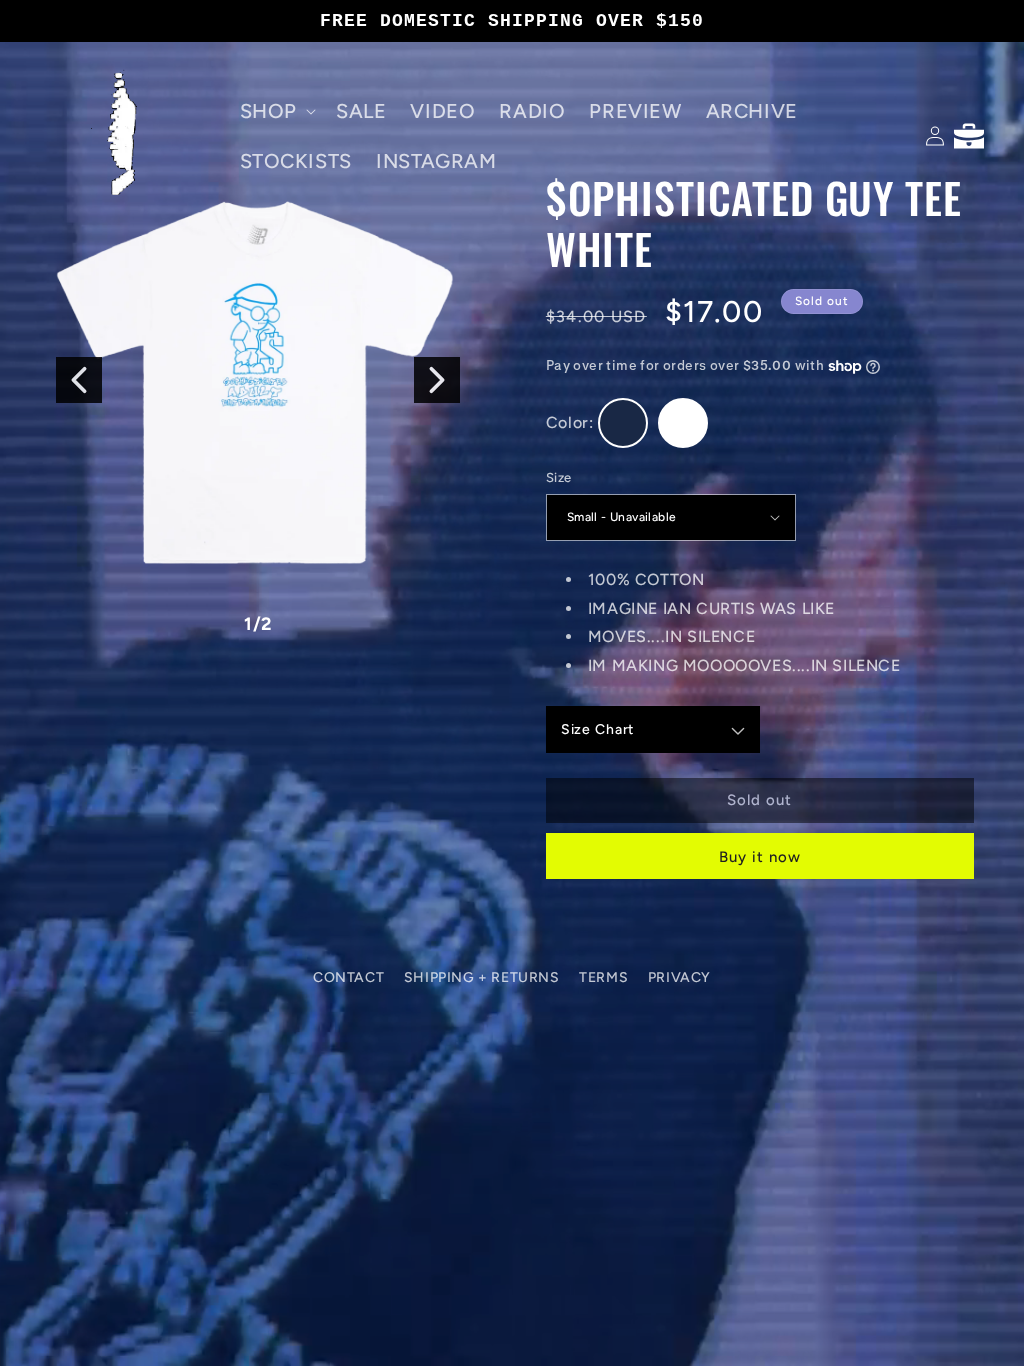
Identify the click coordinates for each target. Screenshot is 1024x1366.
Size (559, 477)
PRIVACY (679, 977)
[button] (276, 111)
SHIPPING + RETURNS (482, 977)
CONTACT (348, 977)
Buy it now (760, 857)
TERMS (603, 977)
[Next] (437, 380)
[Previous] (79, 380)
